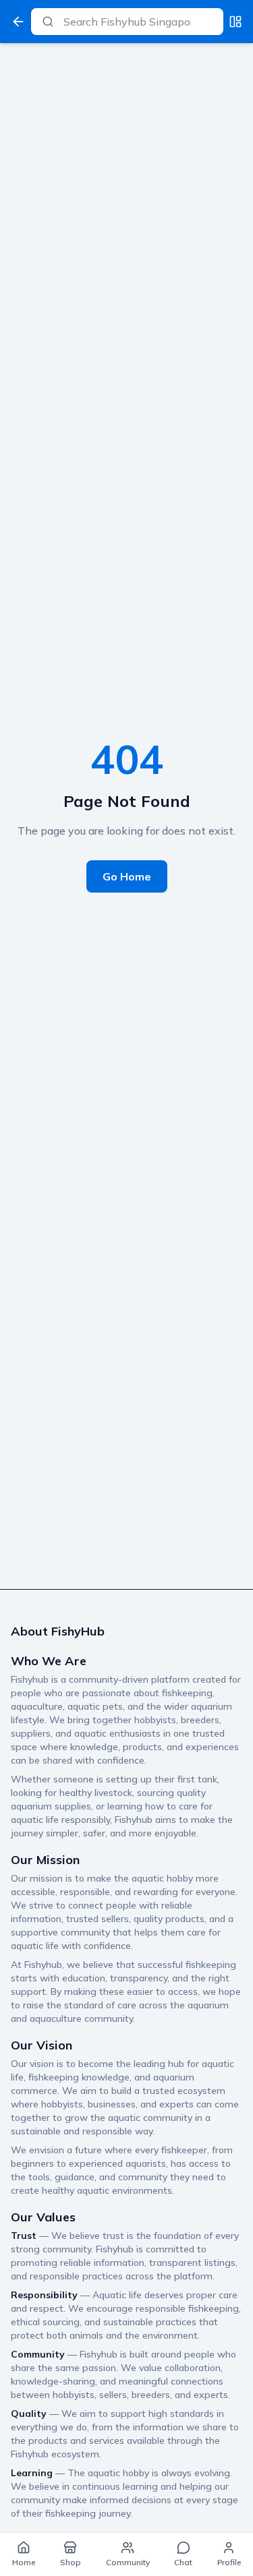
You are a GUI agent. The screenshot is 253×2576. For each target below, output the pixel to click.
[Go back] (18, 22)
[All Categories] (235, 22)
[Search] (48, 22)
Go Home (127, 876)
